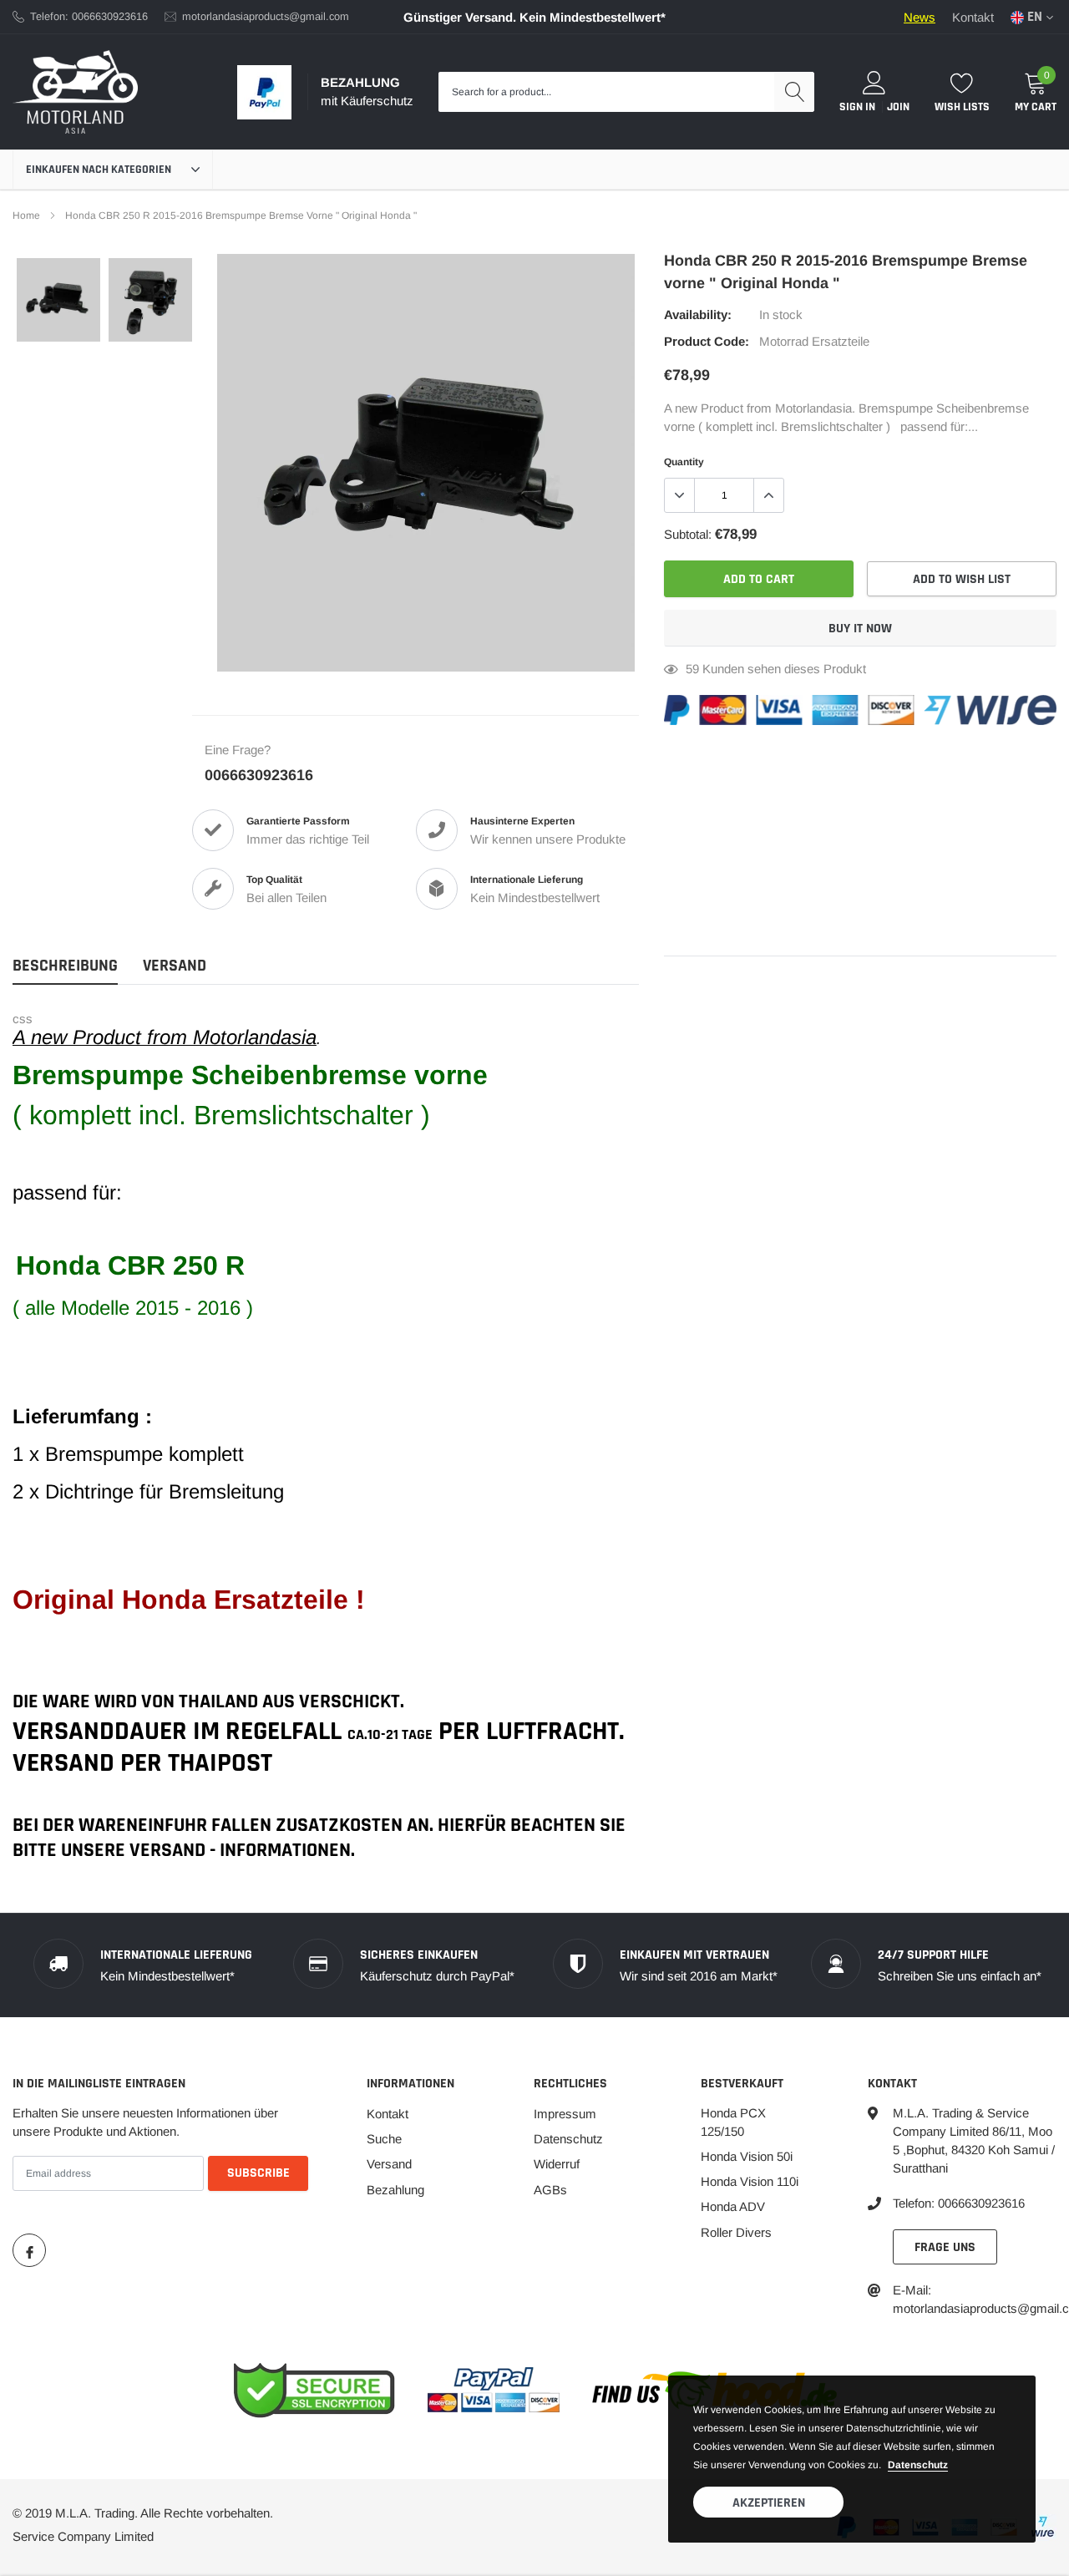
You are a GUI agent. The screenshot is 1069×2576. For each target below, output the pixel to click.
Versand (389, 2164)
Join (898, 107)
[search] (794, 92)
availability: (698, 314)
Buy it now (860, 629)
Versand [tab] (175, 966)
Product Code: (707, 341)
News (920, 17)
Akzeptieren (769, 2503)
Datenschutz (568, 2139)
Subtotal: (688, 534)
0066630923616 (259, 775)
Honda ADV (733, 2206)
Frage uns (945, 2247)
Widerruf (557, 2164)
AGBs (550, 2190)
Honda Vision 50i (747, 2156)
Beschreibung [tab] (65, 966)
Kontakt (973, 17)
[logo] (75, 92)
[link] (58, 300)
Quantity (684, 462)
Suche (384, 2139)
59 (692, 669)
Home (26, 216)
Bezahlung (395, 2190)
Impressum (565, 2114)
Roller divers (736, 2232)
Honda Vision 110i (750, 2181)
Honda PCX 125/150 (733, 2122)
